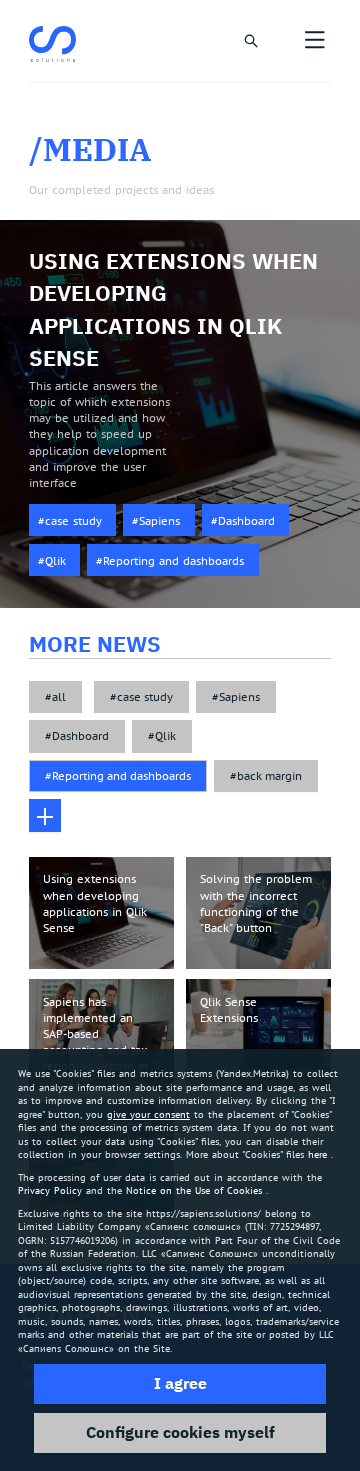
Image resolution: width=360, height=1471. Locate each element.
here (317, 1154)
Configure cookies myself (180, 1432)
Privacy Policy (50, 1190)
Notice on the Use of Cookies (194, 1190)
